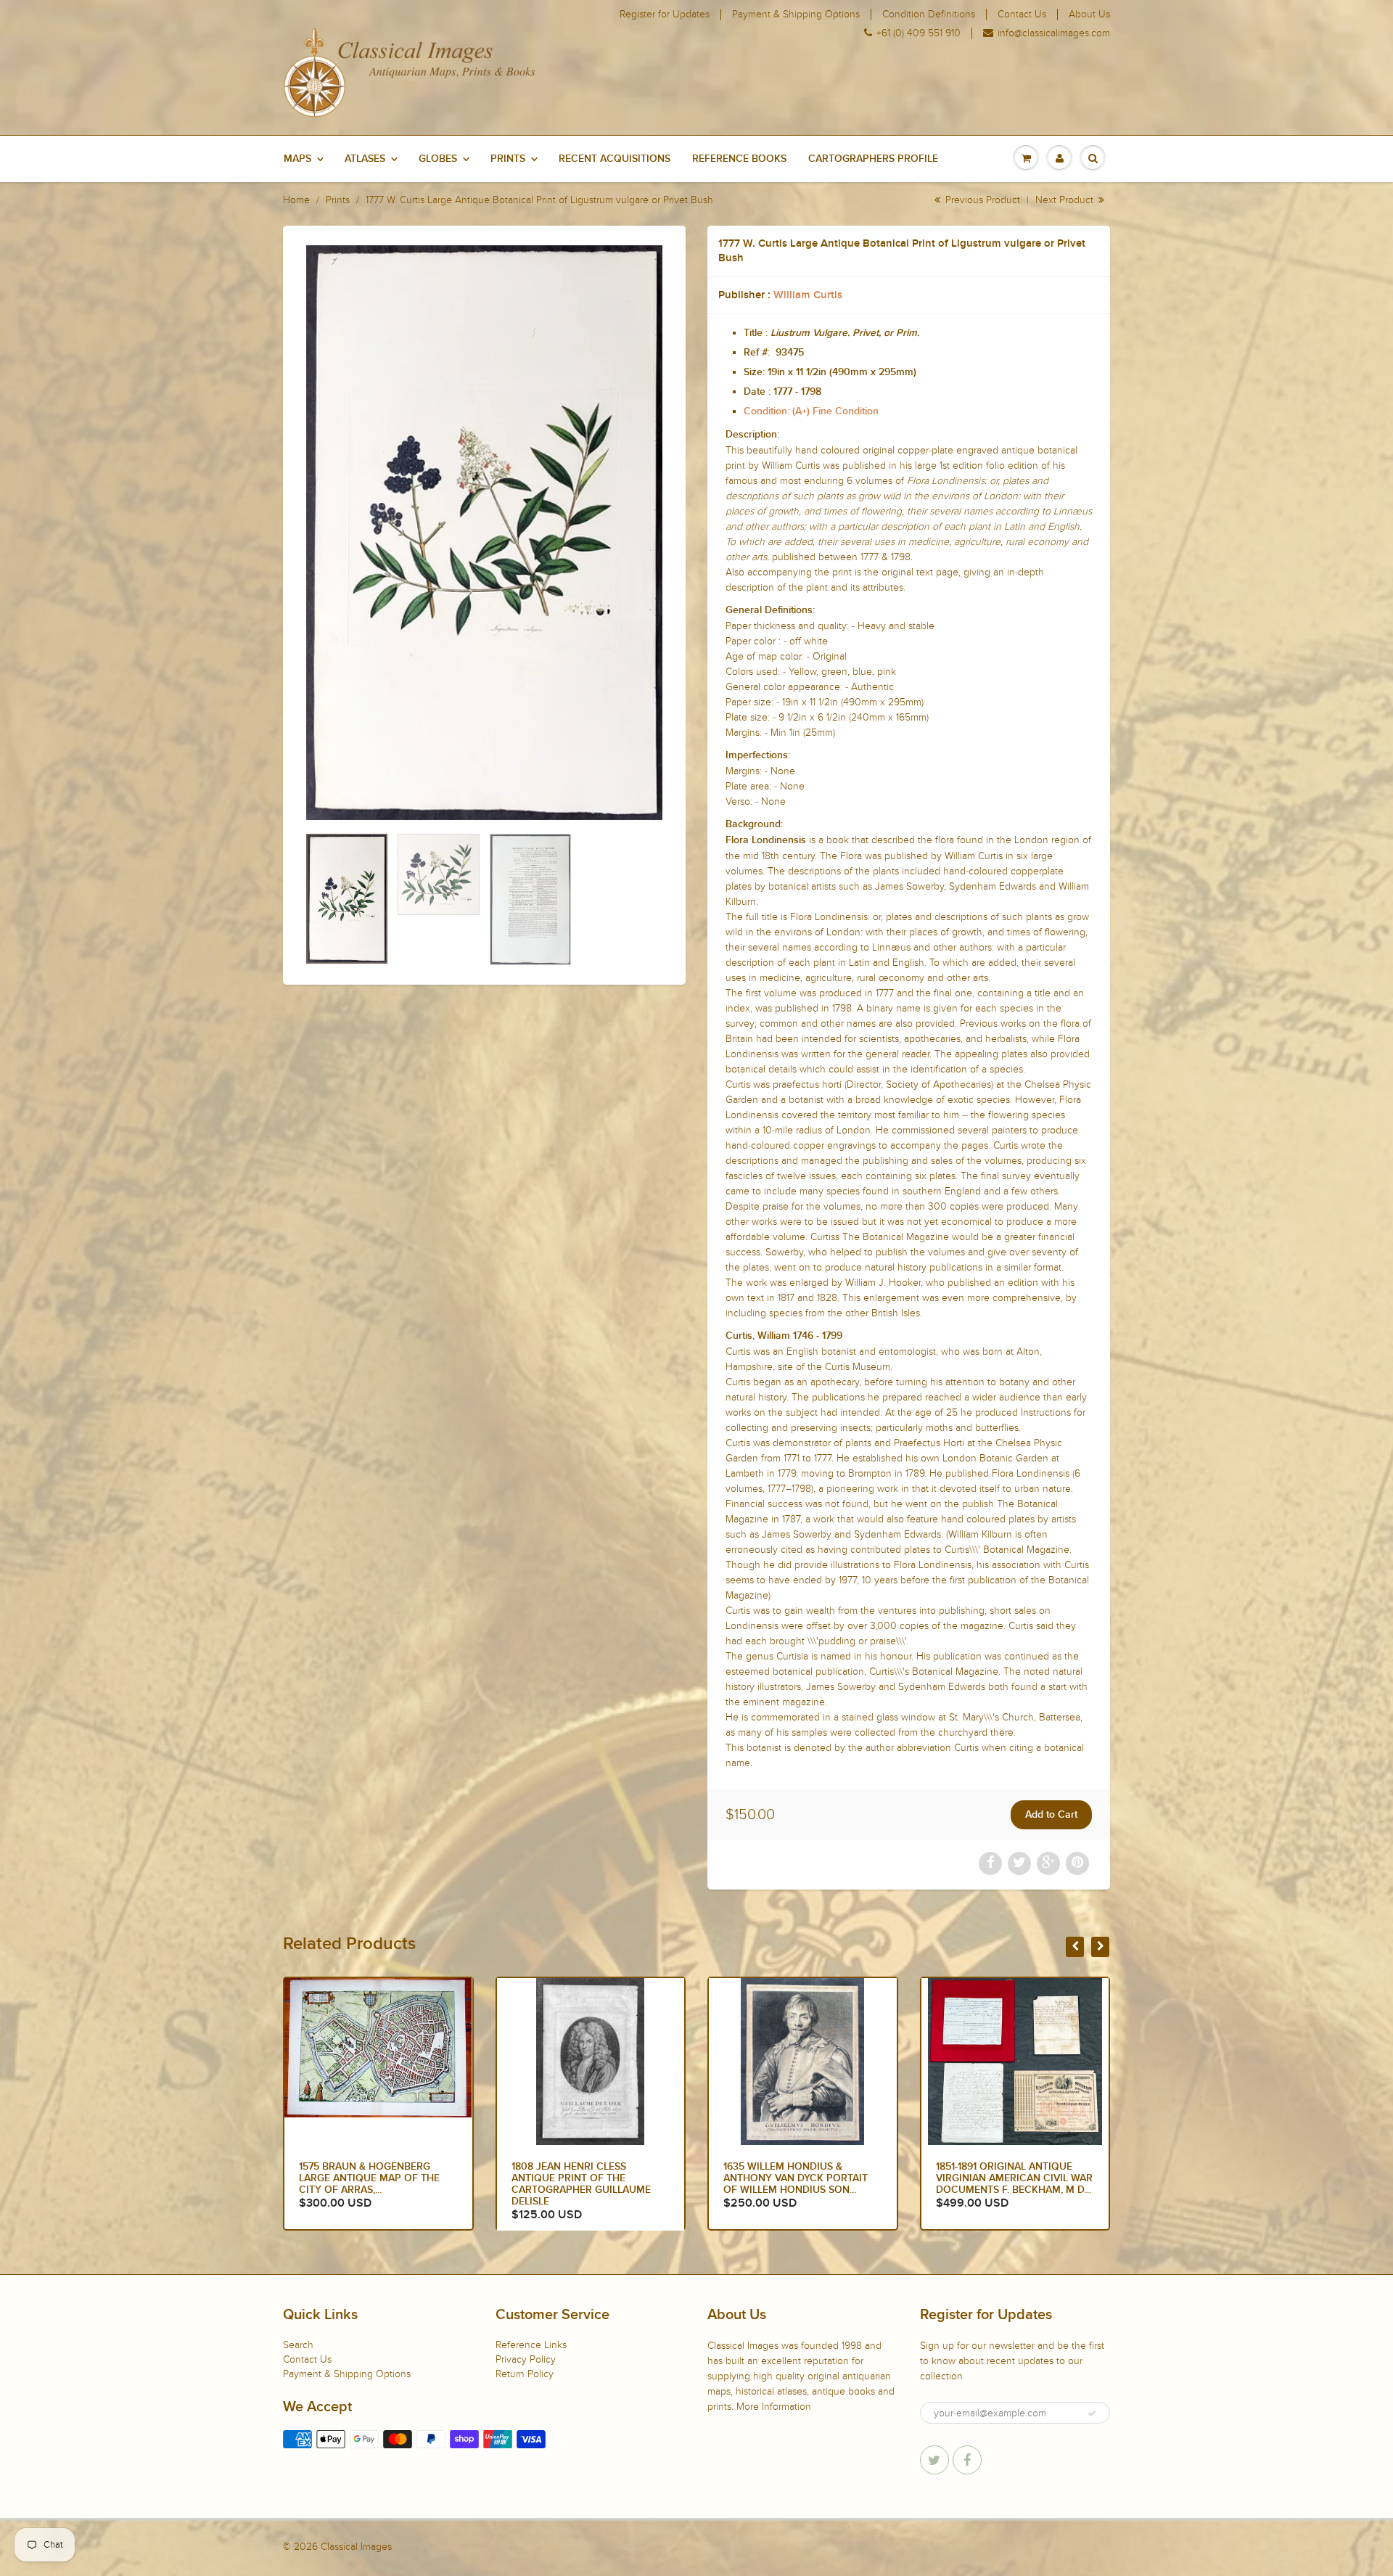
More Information (774, 2407)
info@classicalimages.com (1054, 33)
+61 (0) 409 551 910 (919, 33)
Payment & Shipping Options (796, 15)
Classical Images (356, 2547)
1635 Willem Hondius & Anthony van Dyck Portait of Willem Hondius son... (584, 2178)
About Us (1089, 15)
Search (298, 2345)
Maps (297, 159)
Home (296, 200)
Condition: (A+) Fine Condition (811, 411)
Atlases (365, 159)
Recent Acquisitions (615, 159)
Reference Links (531, 2345)
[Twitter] (934, 2460)
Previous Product (981, 200)
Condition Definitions (929, 15)
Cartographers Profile (873, 159)
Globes (438, 159)
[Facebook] (967, 2460)
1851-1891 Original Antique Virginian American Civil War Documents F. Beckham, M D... (802, 2178)
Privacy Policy (526, 2359)
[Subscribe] (1092, 2413)
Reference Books (739, 159)
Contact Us (1022, 15)
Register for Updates (665, 15)
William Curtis (808, 295)
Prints (508, 159)
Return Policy (525, 2374)
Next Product (1066, 200)
